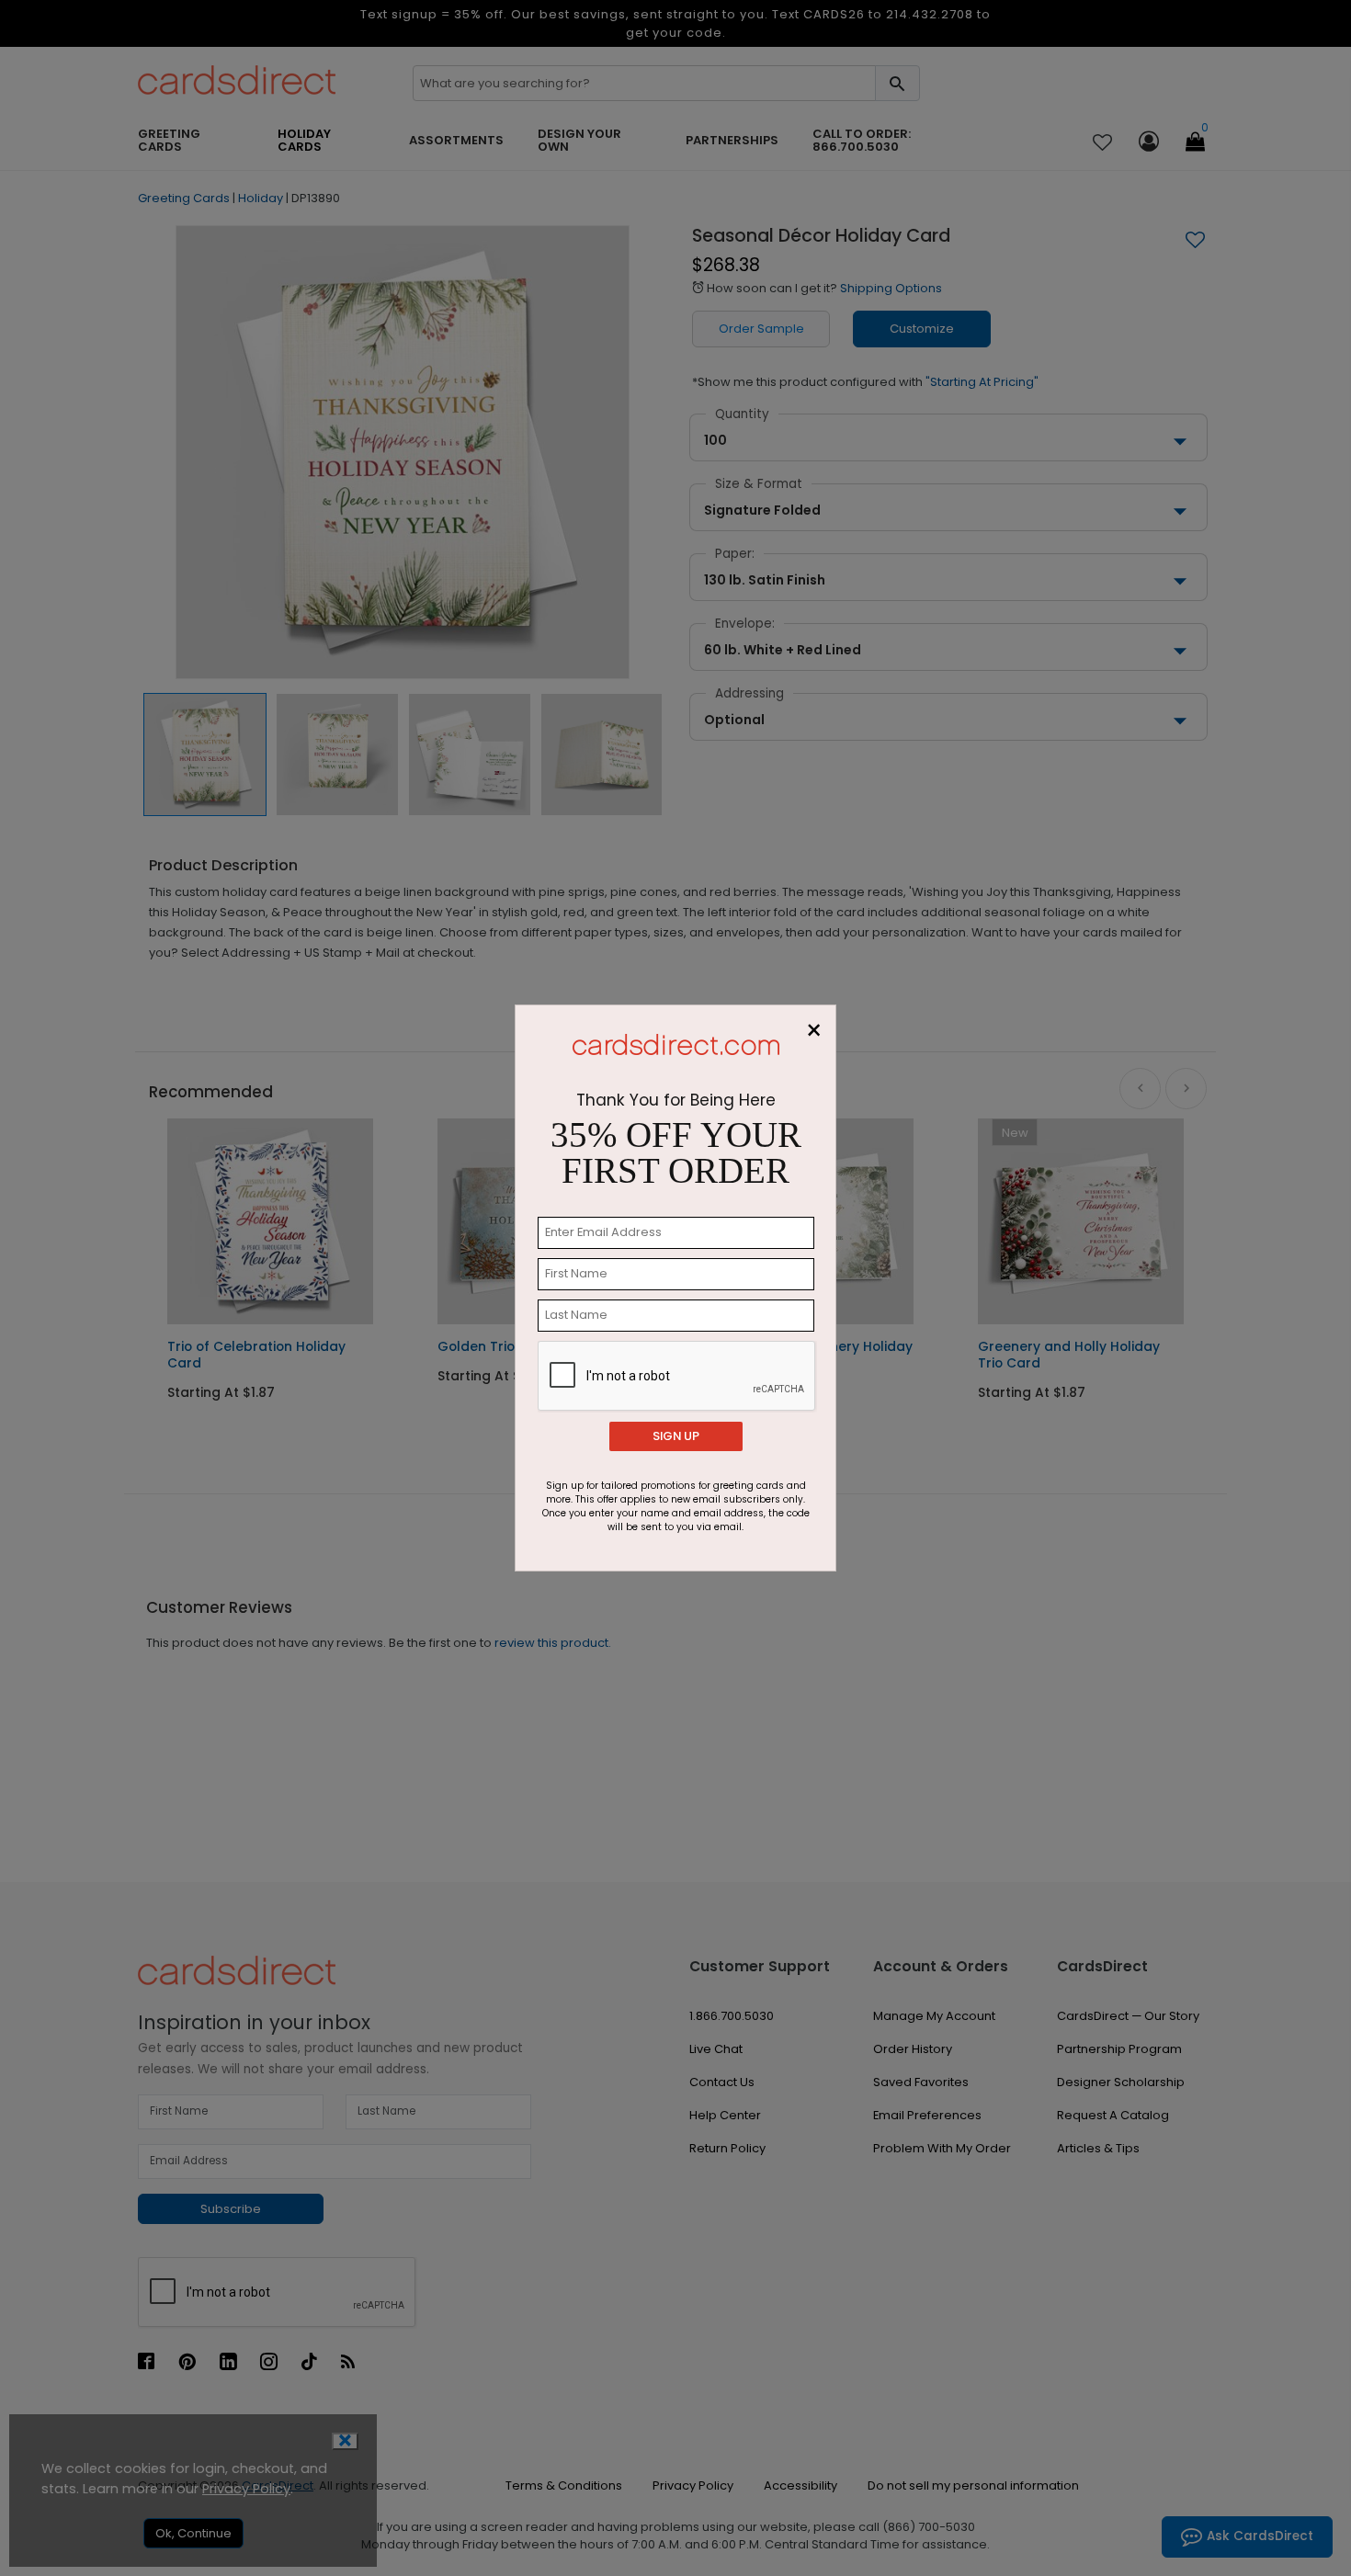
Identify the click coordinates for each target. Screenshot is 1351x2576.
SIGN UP (676, 1436)
